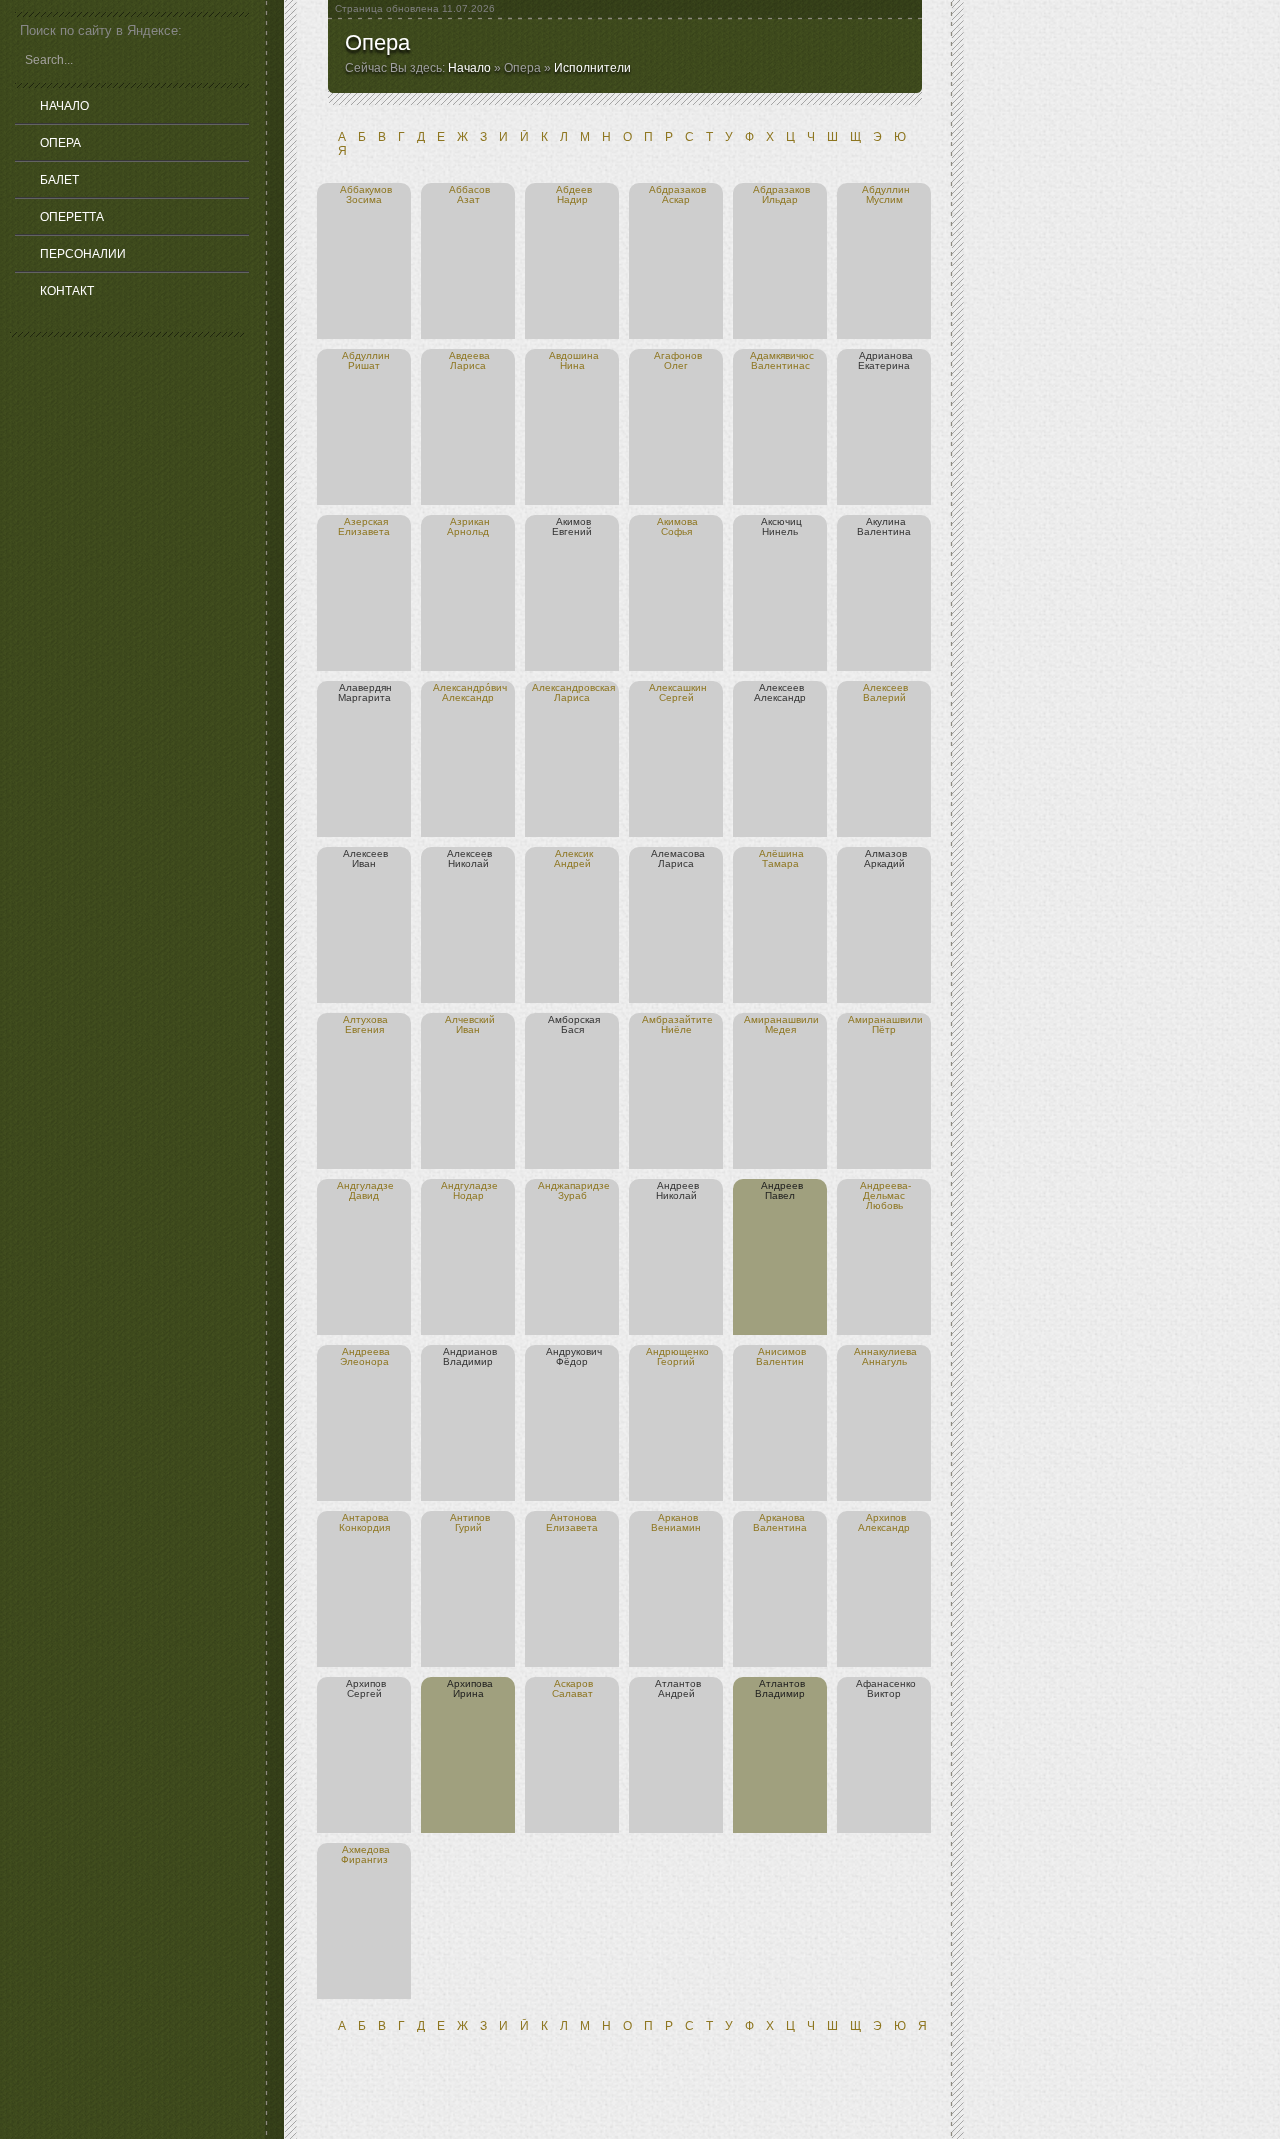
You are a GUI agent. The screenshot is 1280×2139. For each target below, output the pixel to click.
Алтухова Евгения (365, 1024)
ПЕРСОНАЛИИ (83, 254)
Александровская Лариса (573, 692)
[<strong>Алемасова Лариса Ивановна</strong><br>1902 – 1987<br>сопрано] (649, 853)
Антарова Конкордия (364, 1522)
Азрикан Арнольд (468, 526)
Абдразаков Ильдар (781, 194)
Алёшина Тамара (781, 858)
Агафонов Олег (678, 360)
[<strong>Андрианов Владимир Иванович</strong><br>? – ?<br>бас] (441, 1351)
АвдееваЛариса (469, 360)
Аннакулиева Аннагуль (885, 1356)
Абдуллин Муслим (886, 194)
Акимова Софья (677, 526)
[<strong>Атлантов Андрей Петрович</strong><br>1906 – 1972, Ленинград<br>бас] (653, 1683)
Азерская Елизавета (364, 526)
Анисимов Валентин (781, 1356)
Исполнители (592, 68)
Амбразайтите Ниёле (677, 1024)
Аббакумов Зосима (366, 194)
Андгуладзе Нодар (469, 1190)
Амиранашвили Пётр (885, 1024)
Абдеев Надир (574, 194)
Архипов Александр (884, 1522)
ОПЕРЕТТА (72, 217)
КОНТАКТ (67, 291)
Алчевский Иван (470, 1024)
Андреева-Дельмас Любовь (885, 1195)
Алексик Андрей (573, 858)
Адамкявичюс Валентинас (782, 360)
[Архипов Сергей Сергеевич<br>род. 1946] (344, 1683)
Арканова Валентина (780, 1522)
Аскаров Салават (573, 1688)
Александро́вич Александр (470, 692)
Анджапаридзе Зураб (574, 1190)
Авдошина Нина (574, 360)
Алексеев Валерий (886, 692)
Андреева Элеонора (365, 1356)
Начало (469, 68)
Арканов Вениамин (676, 1522)
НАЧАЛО (64, 106)
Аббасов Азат (469, 194)
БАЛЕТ (59, 180)
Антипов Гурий (470, 1522)
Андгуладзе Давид (365, 1190)
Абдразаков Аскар (677, 194)
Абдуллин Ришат (366, 360)
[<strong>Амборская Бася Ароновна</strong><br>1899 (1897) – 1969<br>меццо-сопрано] (546, 1019)
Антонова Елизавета (572, 1522)
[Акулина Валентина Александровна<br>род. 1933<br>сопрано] (864, 521)
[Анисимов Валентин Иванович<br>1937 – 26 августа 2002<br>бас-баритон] (756, 1351)
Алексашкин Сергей (678, 692)
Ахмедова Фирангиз (365, 1854)
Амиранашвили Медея (781, 1024)
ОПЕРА (60, 143)
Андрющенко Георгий (677, 1356)
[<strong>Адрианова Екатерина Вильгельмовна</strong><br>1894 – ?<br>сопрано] (857, 355)
